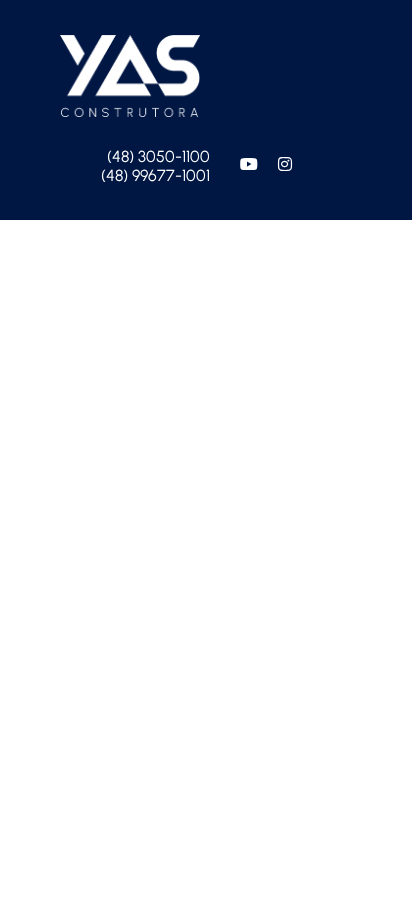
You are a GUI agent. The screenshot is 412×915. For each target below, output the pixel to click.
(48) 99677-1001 (155, 175)
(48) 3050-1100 (158, 156)
